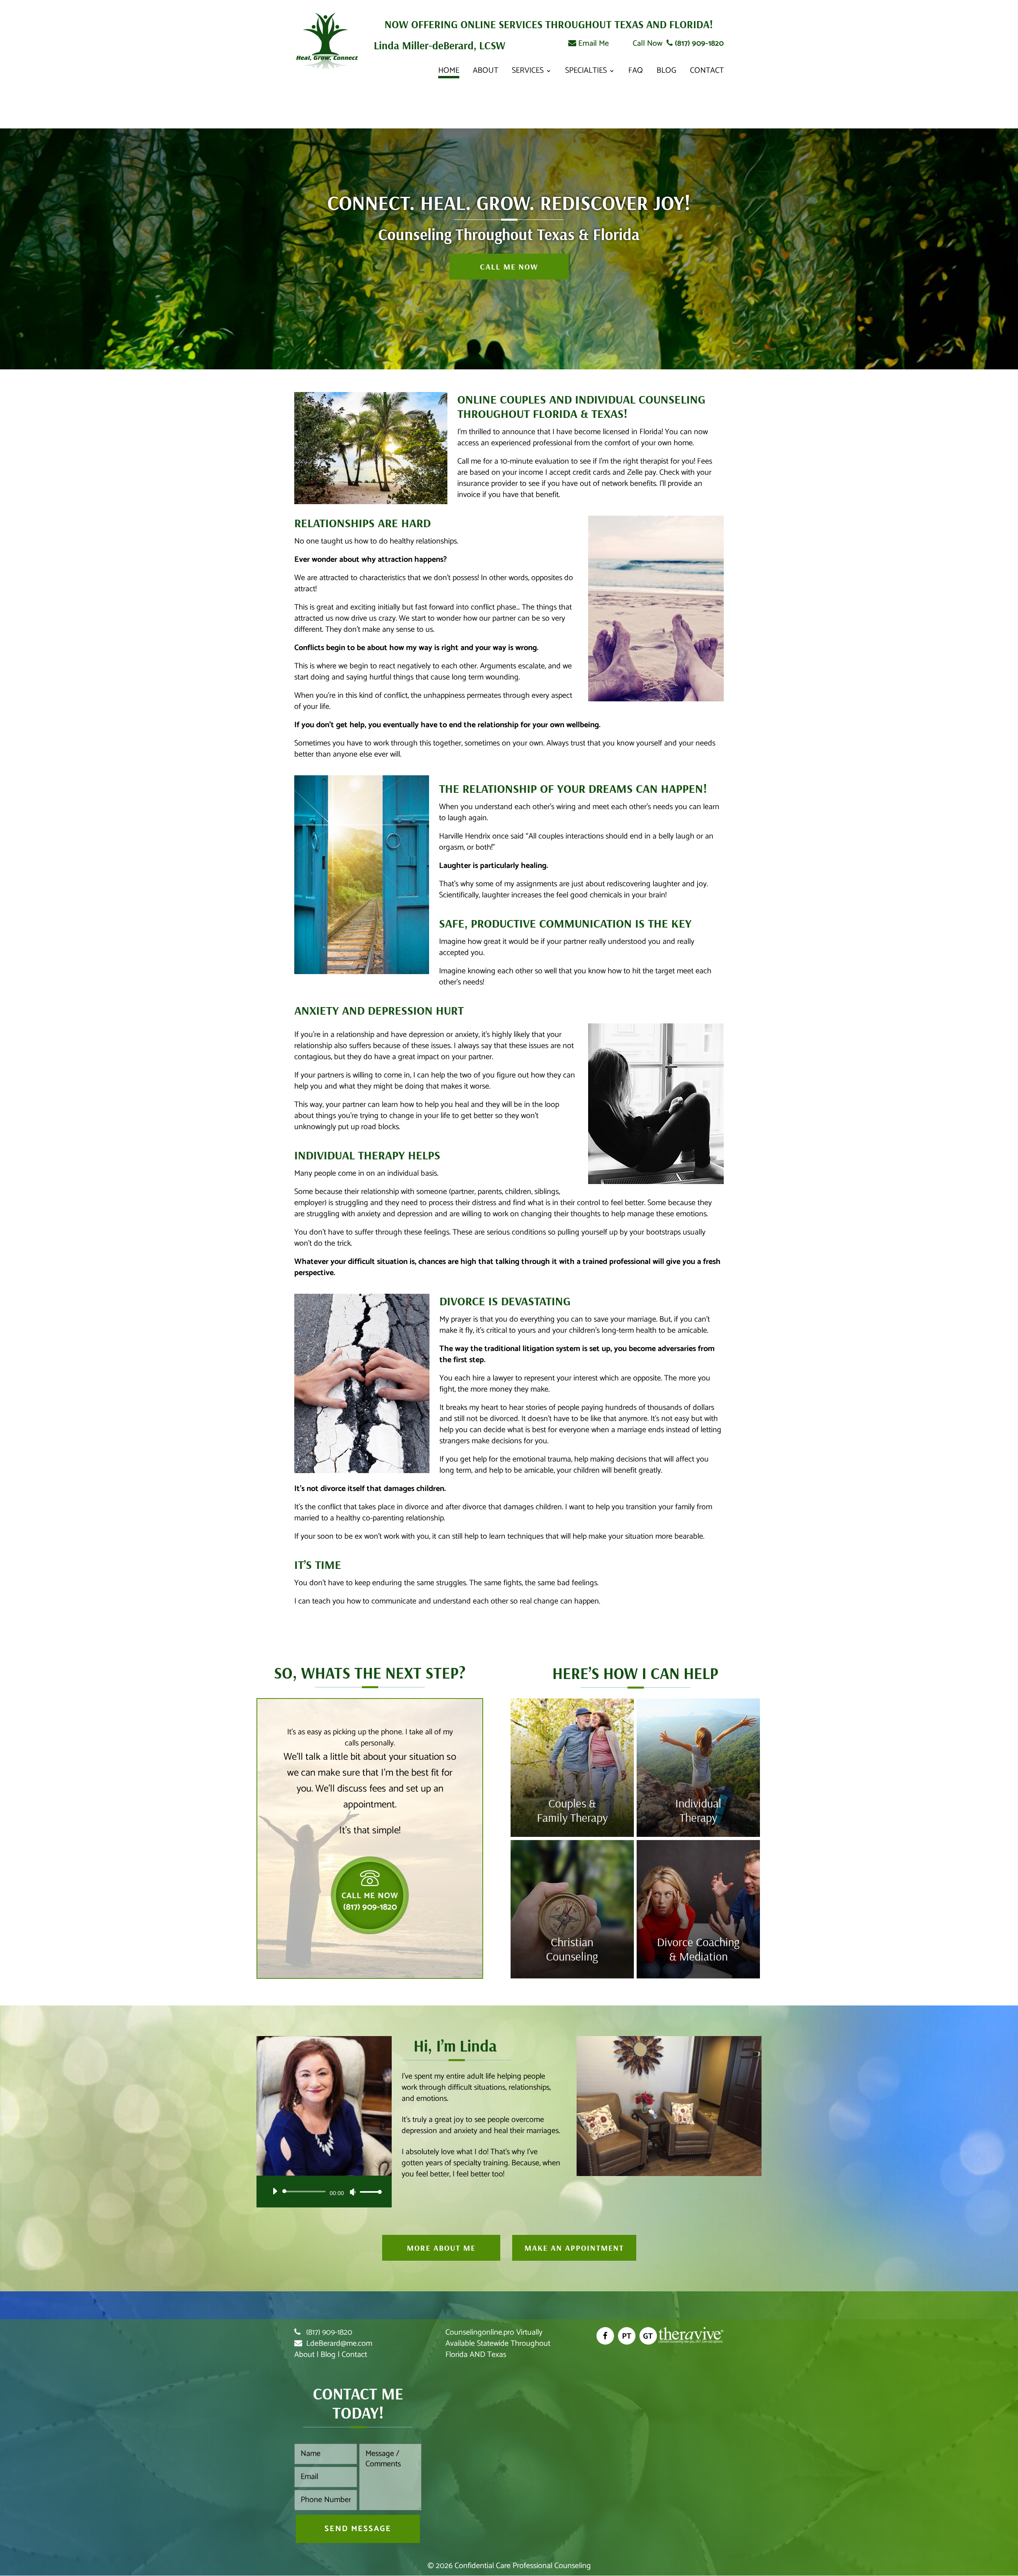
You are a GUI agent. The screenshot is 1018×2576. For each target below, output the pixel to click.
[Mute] (353, 2192)
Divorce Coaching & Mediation (698, 1949)
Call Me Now (509, 267)
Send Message (358, 2529)
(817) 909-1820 (698, 44)
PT (627, 2336)
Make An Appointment (574, 2248)
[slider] (369, 2192)
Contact (707, 73)
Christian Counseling (572, 1949)
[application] (324, 2192)
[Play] (275, 2191)
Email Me (593, 44)
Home (449, 73)
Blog (666, 73)
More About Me (441, 2248)
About (486, 73)
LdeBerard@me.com (339, 2344)
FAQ (636, 73)
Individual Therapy (698, 1810)
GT (648, 2336)
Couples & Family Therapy (572, 1810)
